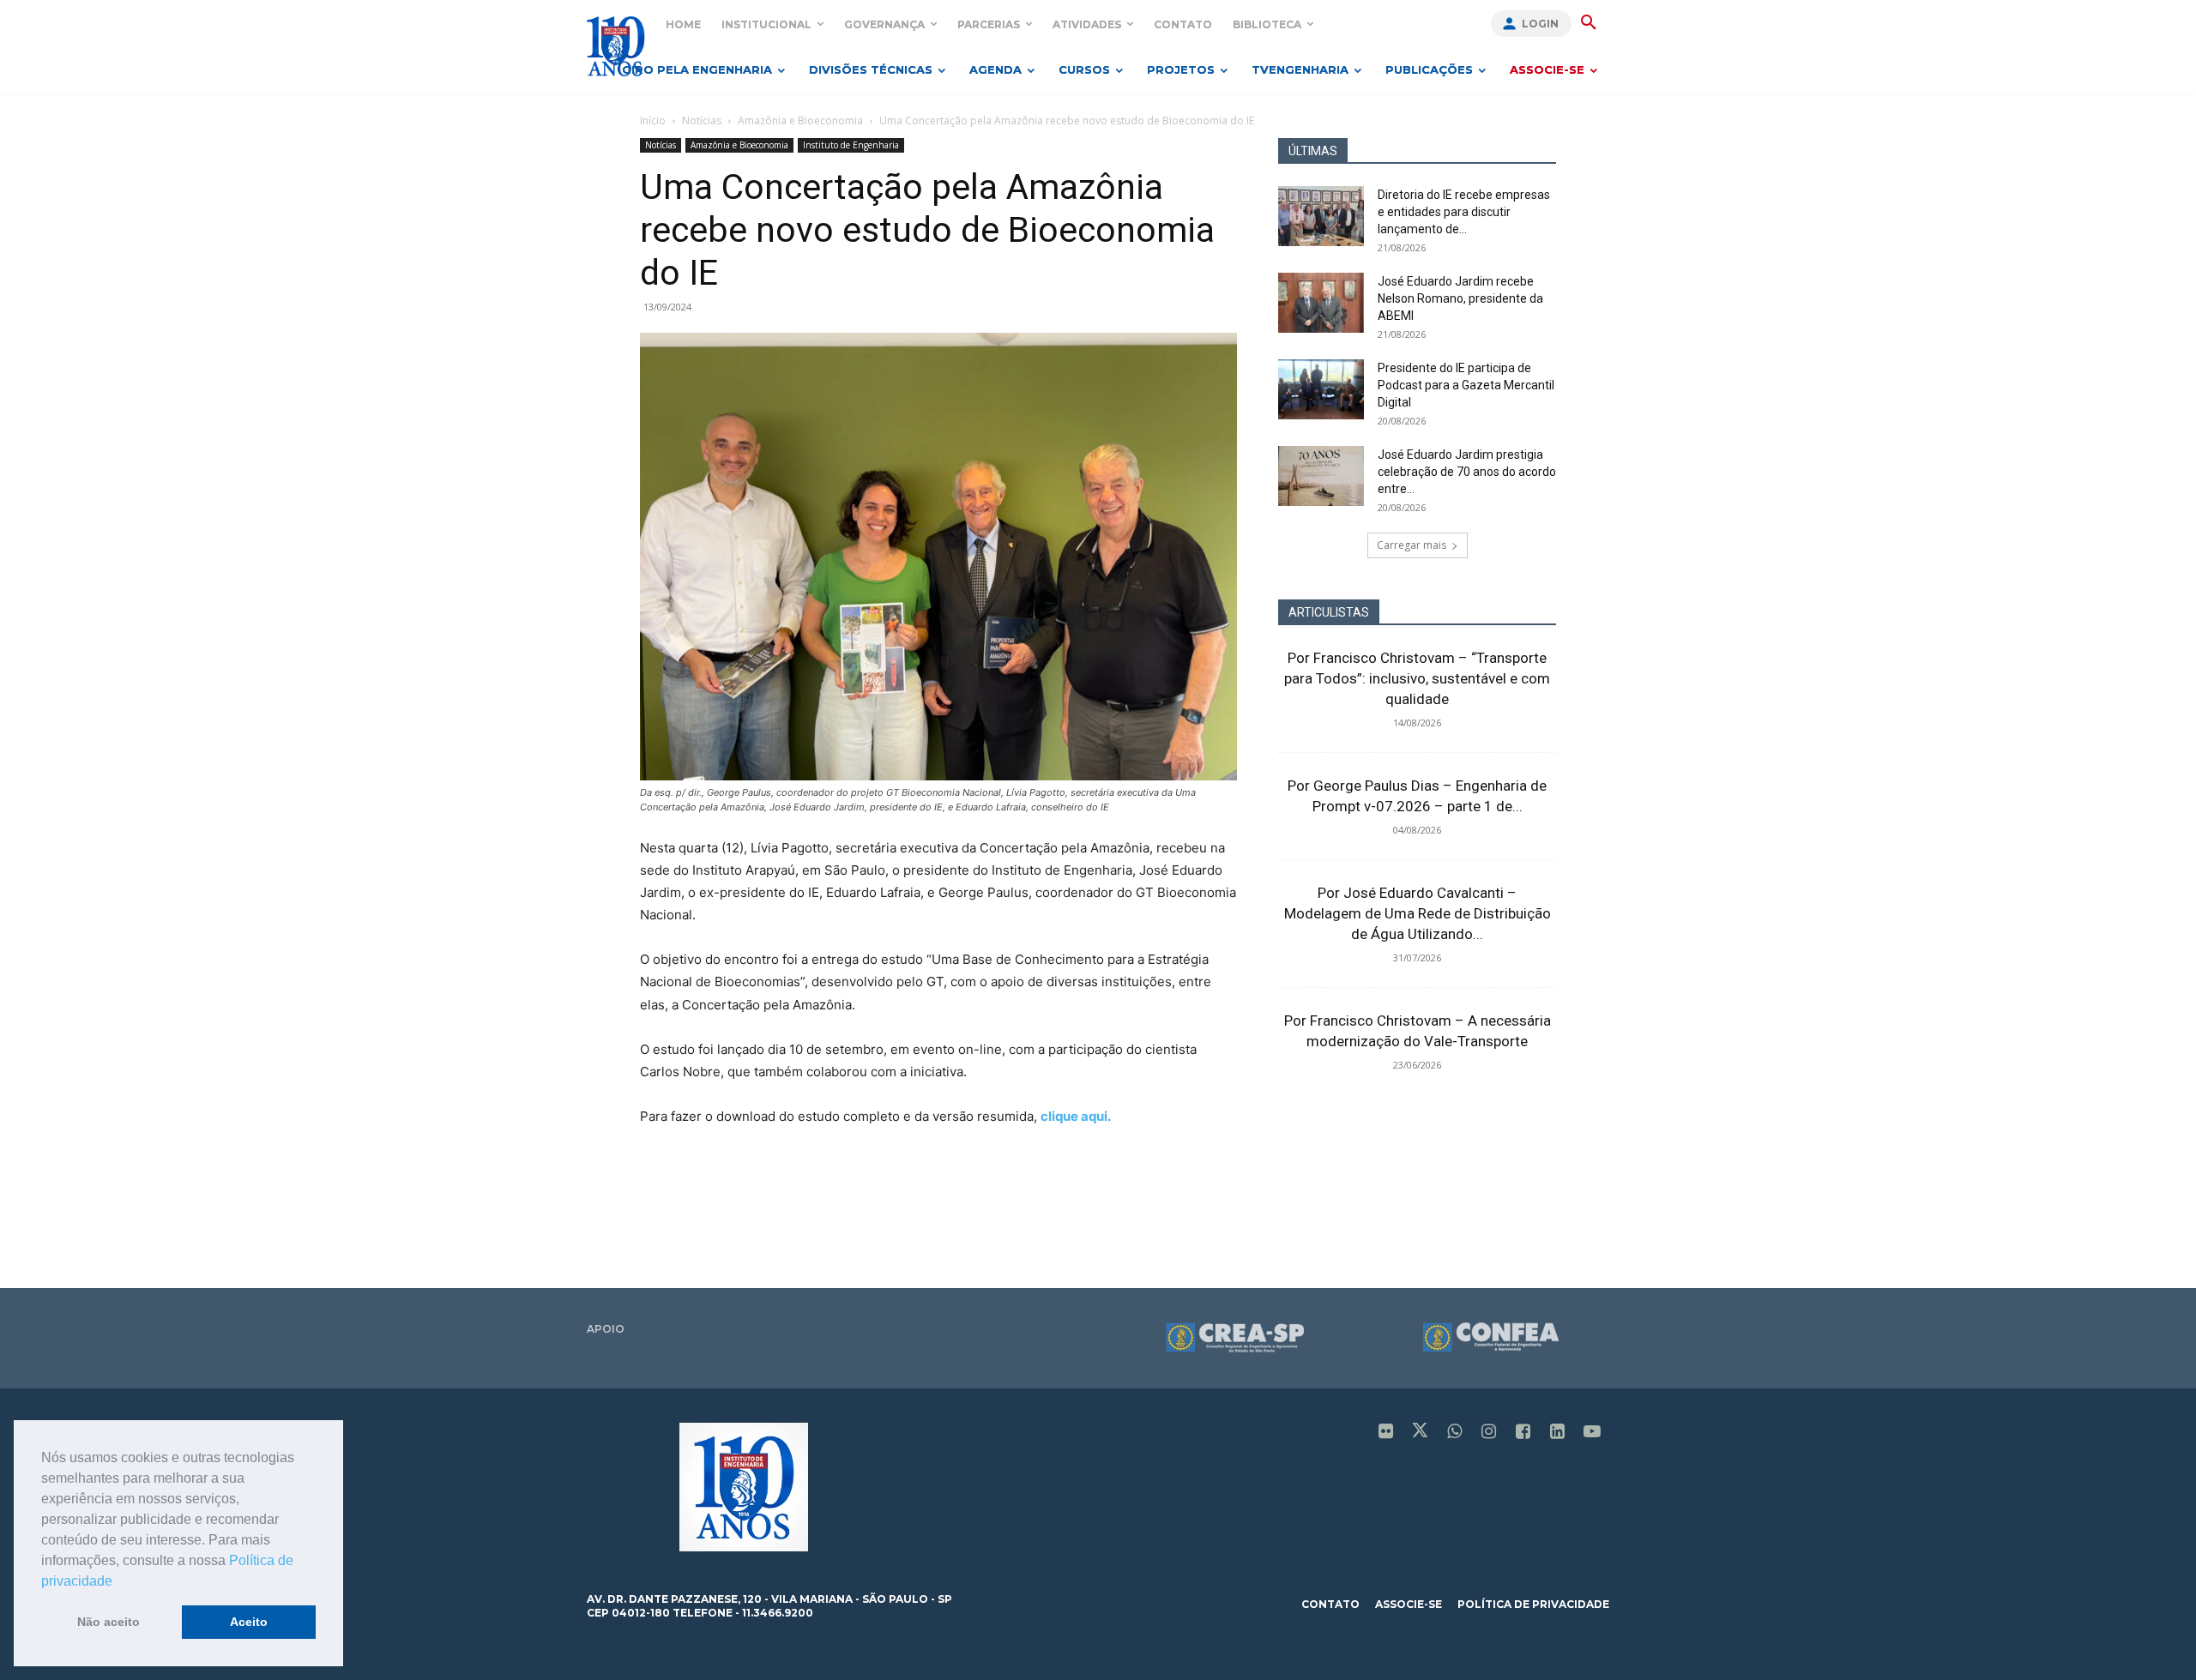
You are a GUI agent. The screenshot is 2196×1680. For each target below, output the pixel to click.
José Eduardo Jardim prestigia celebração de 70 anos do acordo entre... (1467, 472)
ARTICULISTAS (1329, 612)
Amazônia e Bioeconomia (800, 120)
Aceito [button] (249, 1622)
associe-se (1409, 1604)
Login (1540, 24)
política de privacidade (1533, 1604)
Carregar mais (1412, 545)
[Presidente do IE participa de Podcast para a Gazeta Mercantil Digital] (1321, 389)
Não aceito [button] (109, 1622)
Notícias (702, 120)
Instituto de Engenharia (851, 145)
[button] (118, 1582)
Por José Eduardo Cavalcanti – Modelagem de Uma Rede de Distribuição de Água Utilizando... (1418, 913)
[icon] (1386, 1433)
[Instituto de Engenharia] (615, 46)
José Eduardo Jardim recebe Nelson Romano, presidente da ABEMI (1460, 298)
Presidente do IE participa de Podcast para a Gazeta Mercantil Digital (1466, 385)
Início (653, 120)
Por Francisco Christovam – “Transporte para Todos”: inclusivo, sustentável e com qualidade (1417, 678)
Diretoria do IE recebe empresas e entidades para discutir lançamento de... (1464, 212)
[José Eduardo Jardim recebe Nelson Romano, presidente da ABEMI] (1321, 303)
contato (1330, 1604)
